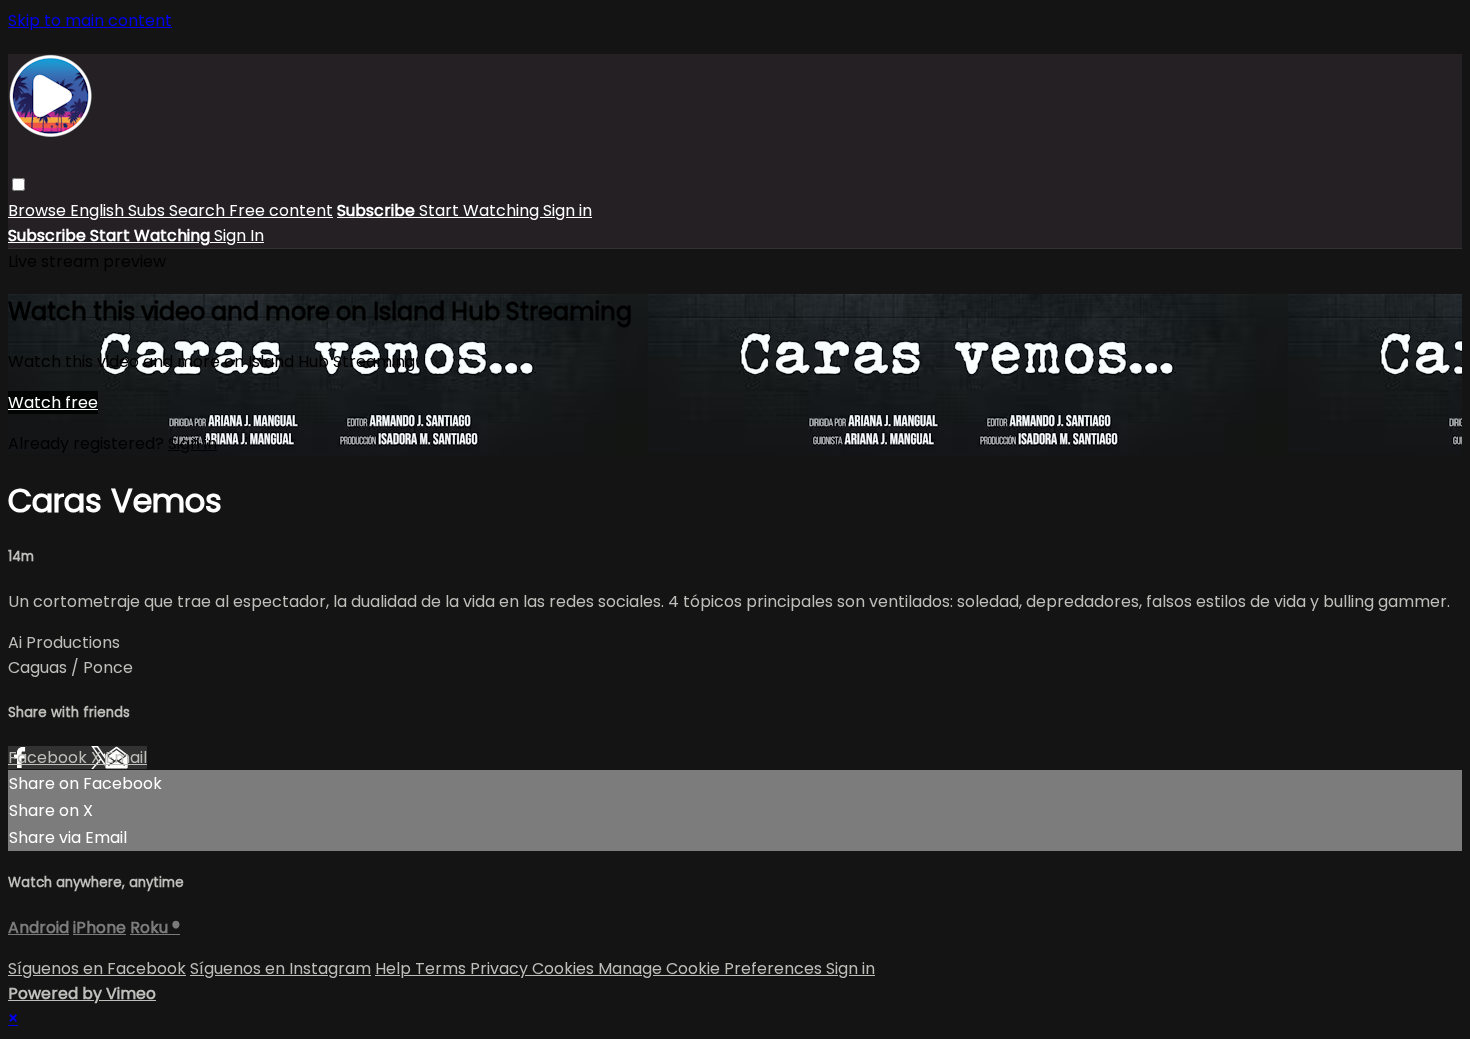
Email (126, 757)
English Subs (119, 210)
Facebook (49, 757)
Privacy (501, 968)
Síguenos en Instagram (280, 968)
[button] (18, 184)
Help (395, 968)
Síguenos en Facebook (97, 968)
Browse (39, 210)
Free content (281, 210)
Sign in (567, 210)
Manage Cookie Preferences (712, 968)
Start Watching (481, 210)
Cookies (565, 968)
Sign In (239, 235)
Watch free (53, 402)
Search (199, 210)
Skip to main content (90, 20)
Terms (442, 968)
